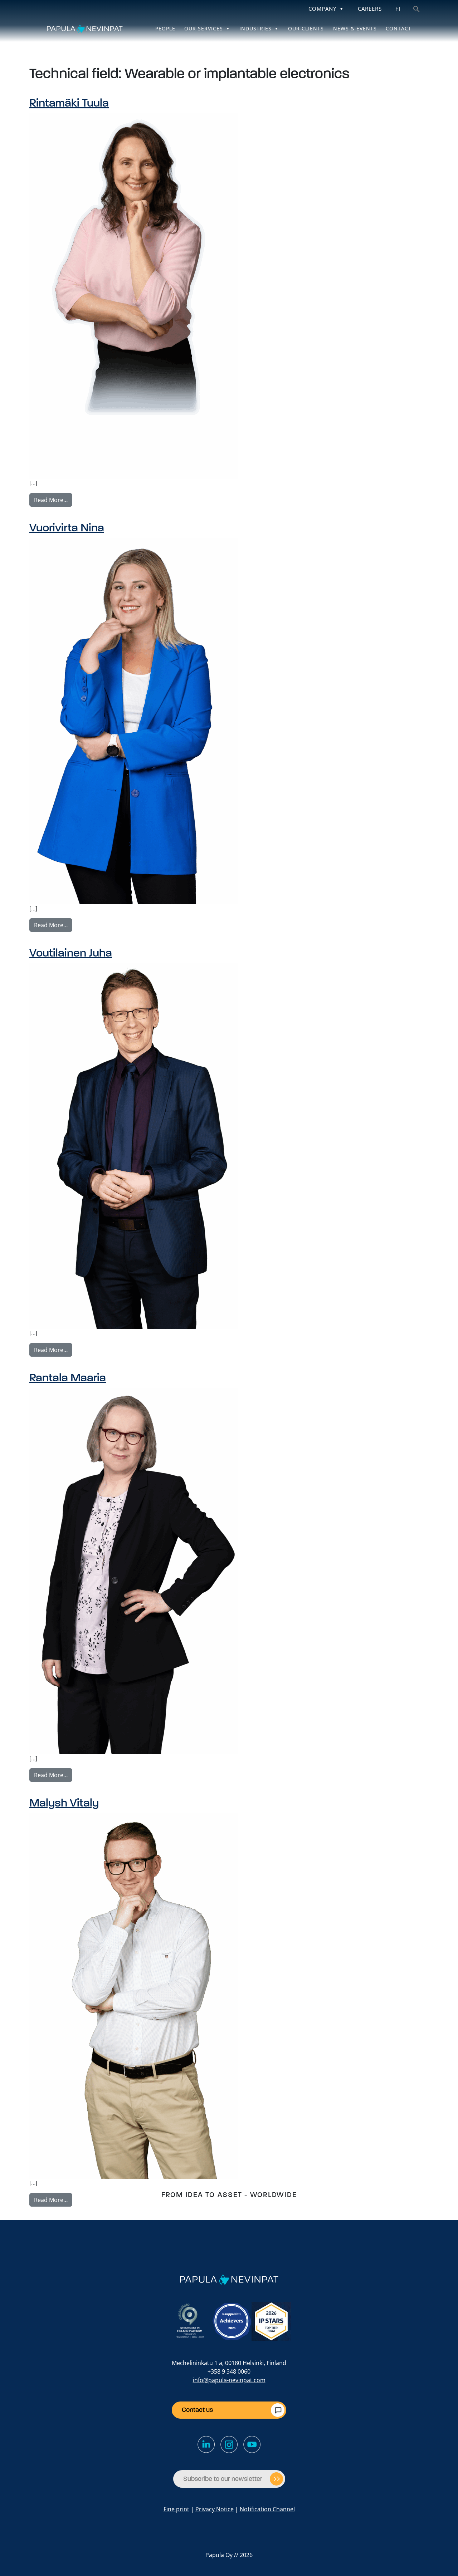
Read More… (53, 500)
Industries (255, 28)
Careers (370, 9)
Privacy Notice (215, 2509)
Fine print (176, 2509)
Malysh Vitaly (64, 1803)
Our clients (306, 28)
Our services (204, 28)
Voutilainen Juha (71, 953)
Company (322, 9)
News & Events (355, 28)
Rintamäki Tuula (69, 103)
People (165, 28)
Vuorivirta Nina (67, 528)
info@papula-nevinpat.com (229, 2380)
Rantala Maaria (68, 1378)
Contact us (197, 2410)
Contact (399, 28)
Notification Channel (267, 2509)
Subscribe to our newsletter (223, 2479)
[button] (416, 8)
